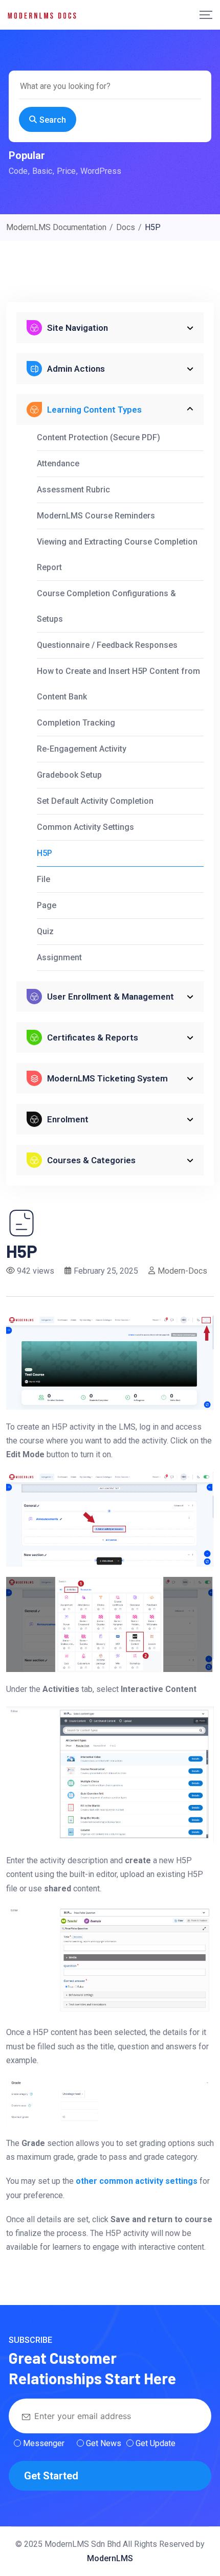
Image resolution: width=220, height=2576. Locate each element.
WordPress (101, 171)
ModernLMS (110, 2558)
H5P (45, 853)
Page (47, 905)
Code (18, 171)
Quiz (45, 931)
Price (66, 171)
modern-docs (182, 1271)
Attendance (58, 464)
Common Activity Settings (85, 827)
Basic (42, 171)
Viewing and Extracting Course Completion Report (117, 555)
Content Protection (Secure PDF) (98, 437)
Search (53, 120)
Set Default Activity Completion (95, 801)
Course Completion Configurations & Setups (106, 606)
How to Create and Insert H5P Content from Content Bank (118, 684)
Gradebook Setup (69, 775)
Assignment (59, 957)
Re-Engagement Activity (82, 749)
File (43, 879)
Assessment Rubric (73, 490)
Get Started (51, 2476)
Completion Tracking (76, 723)
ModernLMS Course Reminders (96, 516)
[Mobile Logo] (42, 15)
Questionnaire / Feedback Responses (107, 645)
